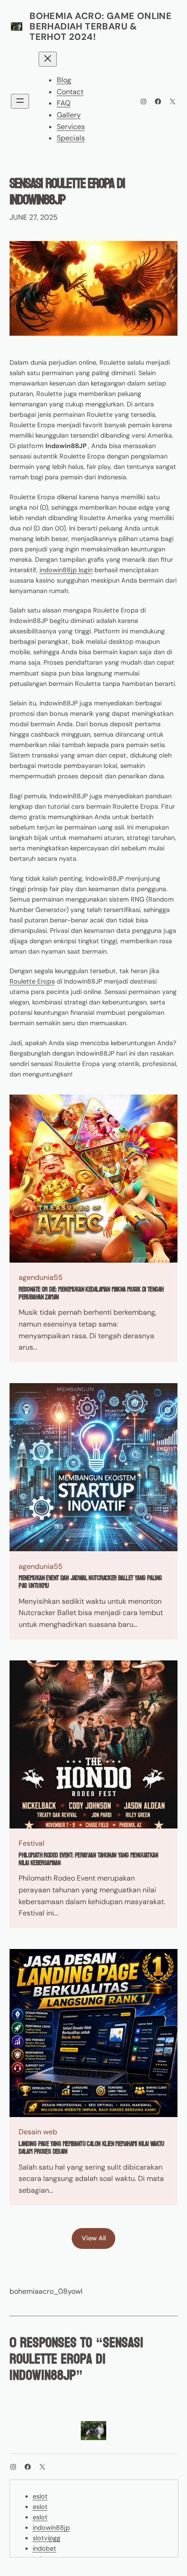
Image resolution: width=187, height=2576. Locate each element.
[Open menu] (20, 101)
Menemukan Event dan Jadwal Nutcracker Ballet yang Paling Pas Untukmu (90, 1582)
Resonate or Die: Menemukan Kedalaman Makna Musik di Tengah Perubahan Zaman (91, 1294)
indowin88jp (51, 2528)
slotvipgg (47, 2538)
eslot (40, 2496)
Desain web (38, 2132)
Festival (32, 1843)
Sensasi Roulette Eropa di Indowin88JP (67, 192)
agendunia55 (41, 1277)
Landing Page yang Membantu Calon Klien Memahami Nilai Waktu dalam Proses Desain (91, 2148)
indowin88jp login (66, 570)
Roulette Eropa (32, 981)
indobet (44, 2548)
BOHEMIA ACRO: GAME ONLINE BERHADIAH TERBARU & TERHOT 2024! (101, 26)
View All (94, 2238)
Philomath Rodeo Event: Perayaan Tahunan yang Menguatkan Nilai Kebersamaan (88, 1860)
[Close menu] (48, 59)
